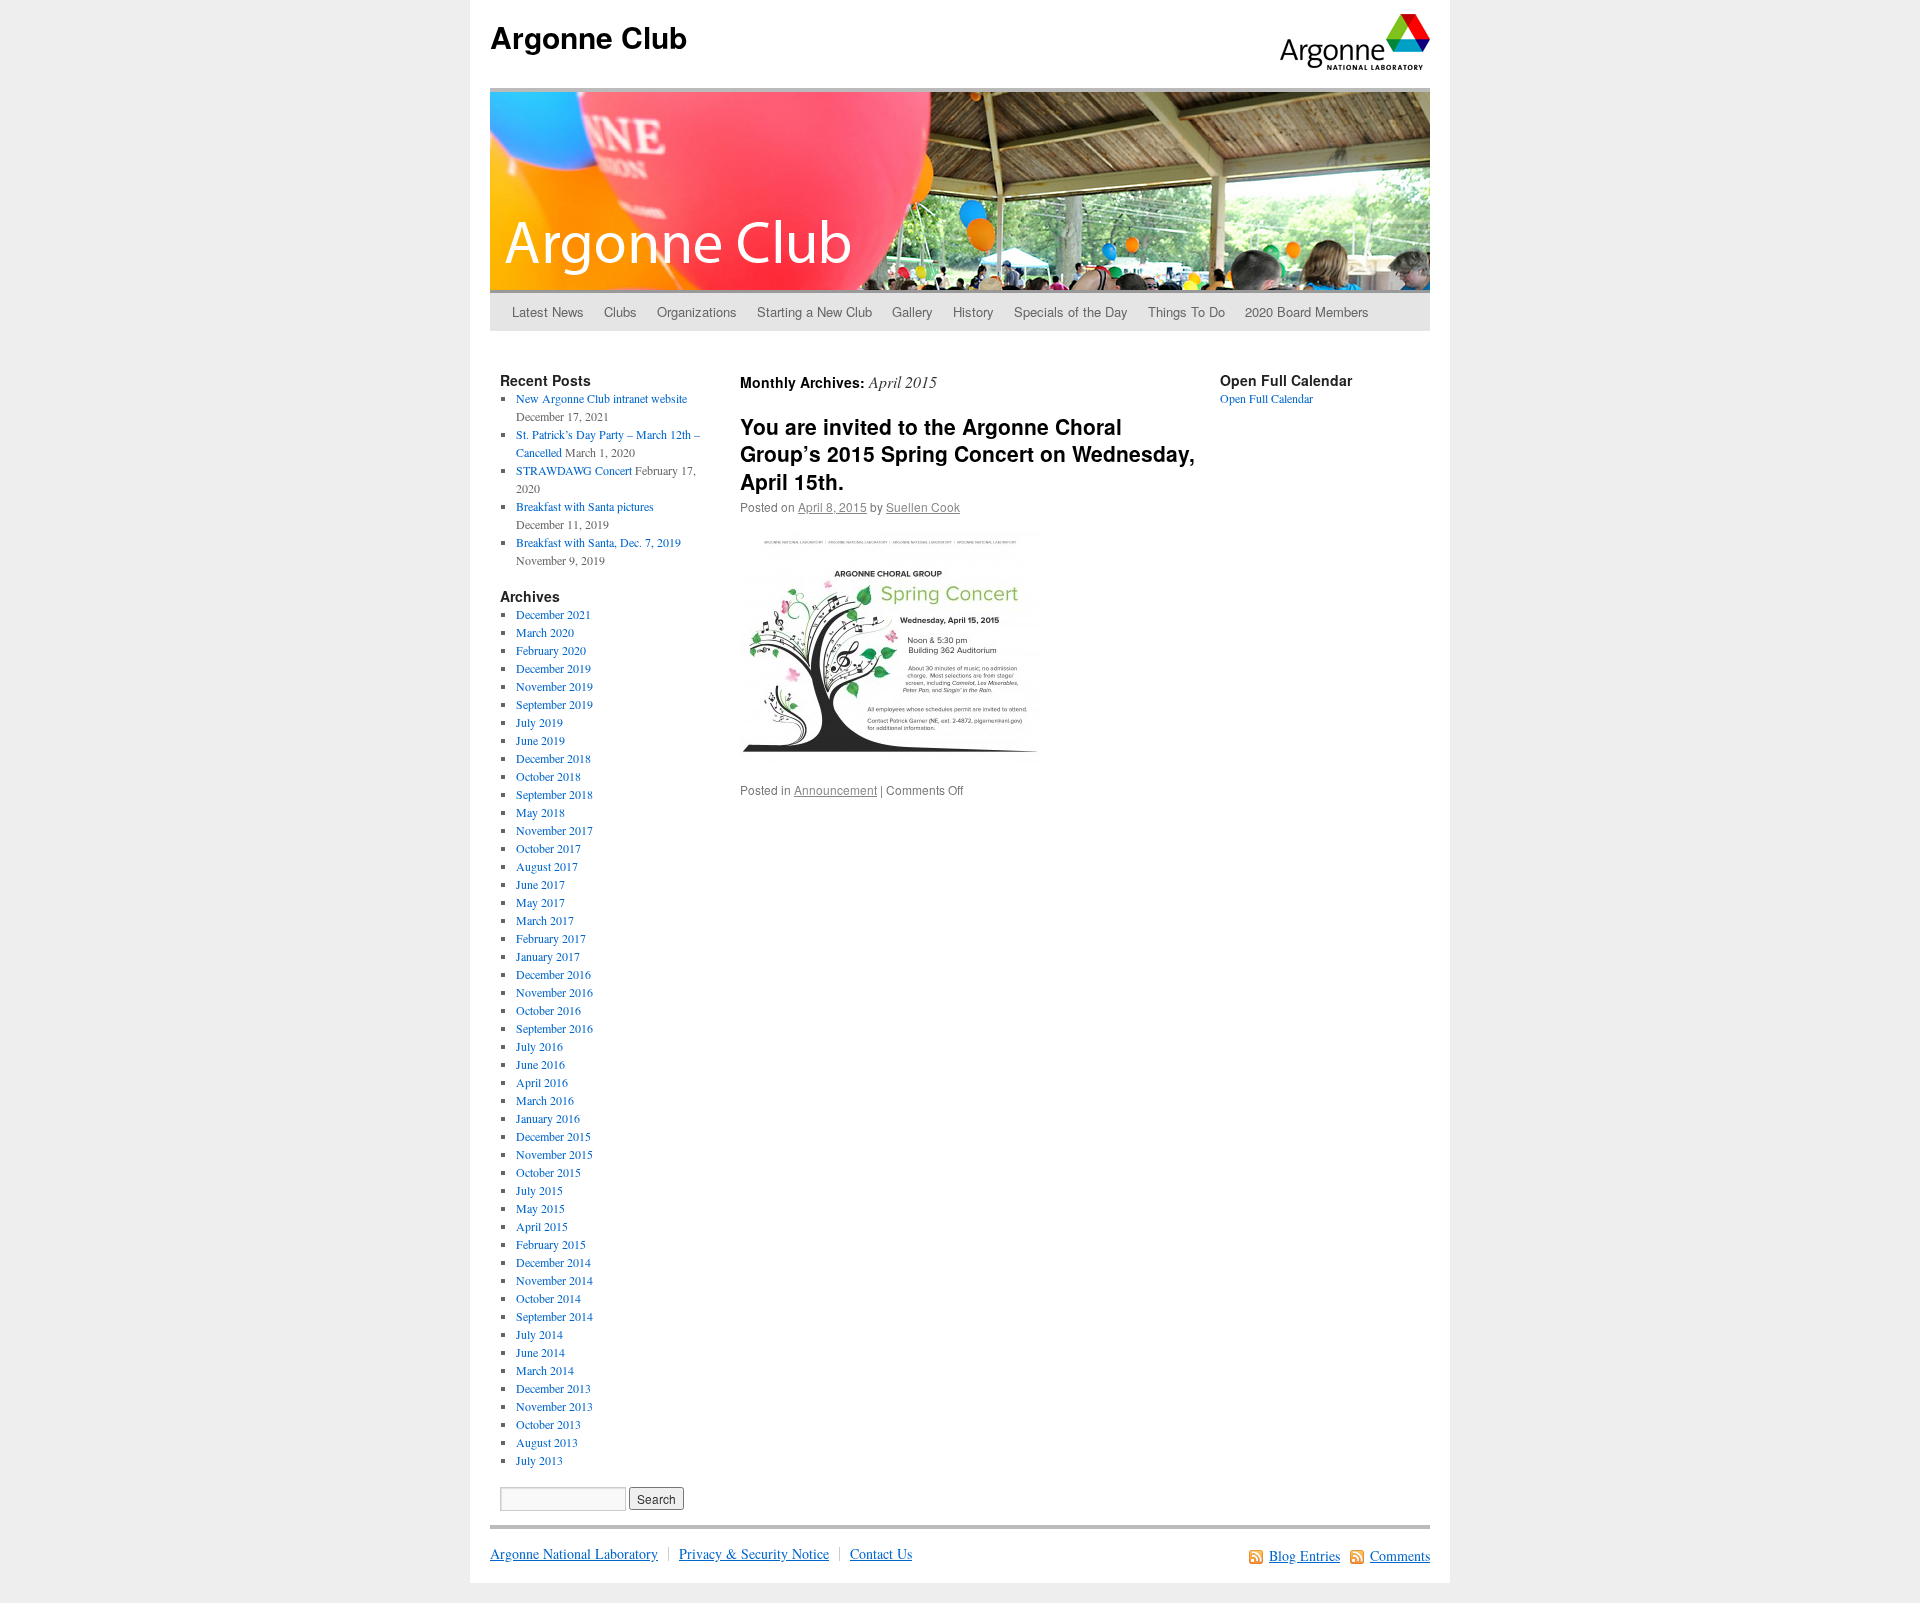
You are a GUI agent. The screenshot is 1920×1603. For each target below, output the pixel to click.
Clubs (620, 311)
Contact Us (881, 1553)
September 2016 (554, 1028)
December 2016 (553, 974)
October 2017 (548, 848)
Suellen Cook (923, 506)
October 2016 (548, 1010)
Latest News (548, 311)
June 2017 (540, 884)
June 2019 (540, 740)
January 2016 (548, 1118)
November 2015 (554, 1154)
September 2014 (554, 1316)
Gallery (912, 311)
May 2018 (540, 812)
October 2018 (548, 776)
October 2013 (548, 1424)
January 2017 (548, 956)
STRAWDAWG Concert (574, 470)
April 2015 (542, 1226)
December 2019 (553, 668)
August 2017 (547, 866)
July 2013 (539, 1460)
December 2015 (553, 1136)
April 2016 (542, 1082)
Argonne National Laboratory (574, 1553)
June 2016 (540, 1064)
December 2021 (553, 614)
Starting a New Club (814, 311)
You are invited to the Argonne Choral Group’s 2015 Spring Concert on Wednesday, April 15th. (967, 453)
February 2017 (551, 938)
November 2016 (554, 992)
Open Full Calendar (1266, 398)
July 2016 (539, 1046)
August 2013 (547, 1442)
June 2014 (540, 1352)
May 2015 (540, 1208)
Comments (1400, 1555)
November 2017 (554, 830)
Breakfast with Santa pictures (585, 506)
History (973, 311)
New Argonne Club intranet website (601, 398)
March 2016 (545, 1100)
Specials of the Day (1071, 311)
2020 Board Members (1307, 311)
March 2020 (545, 632)
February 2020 (551, 650)
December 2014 (553, 1262)
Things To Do (1186, 311)
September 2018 (554, 794)
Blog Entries (1304, 1555)
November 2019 (554, 686)
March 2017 (545, 920)
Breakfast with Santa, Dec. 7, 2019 (598, 542)
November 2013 (554, 1406)
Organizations (697, 311)
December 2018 (553, 758)
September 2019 (554, 704)
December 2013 (553, 1388)
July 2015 (539, 1190)
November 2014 (554, 1280)
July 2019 (539, 722)
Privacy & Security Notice (754, 1553)
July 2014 (539, 1334)
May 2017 (540, 902)
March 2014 (545, 1370)
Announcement (835, 789)
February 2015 (551, 1244)
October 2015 (548, 1172)
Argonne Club (588, 36)
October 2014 (548, 1298)
